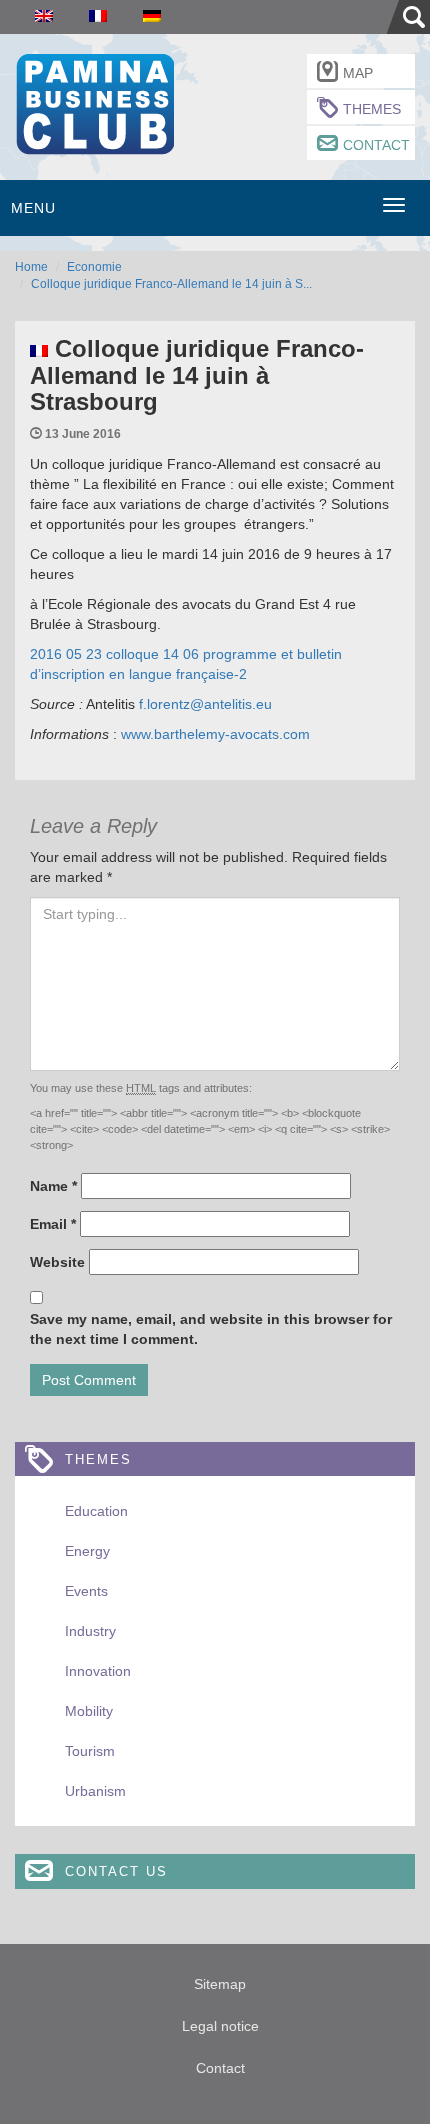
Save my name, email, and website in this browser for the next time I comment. (211, 1329)
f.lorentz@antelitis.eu (205, 704)
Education (96, 1511)
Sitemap (220, 1984)
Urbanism (95, 1791)
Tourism (90, 1751)
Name (53, 1186)
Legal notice (220, 2026)
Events (86, 1591)
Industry (90, 1631)
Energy (87, 1551)
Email (53, 1224)
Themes (372, 109)
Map (358, 73)
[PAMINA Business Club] (94, 101)
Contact (376, 145)
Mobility (89, 1711)
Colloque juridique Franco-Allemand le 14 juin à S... (171, 284)
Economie (94, 267)
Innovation (98, 1671)
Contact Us (116, 1871)
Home (31, 267)
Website (57, 1262)
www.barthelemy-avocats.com (215, 734)
